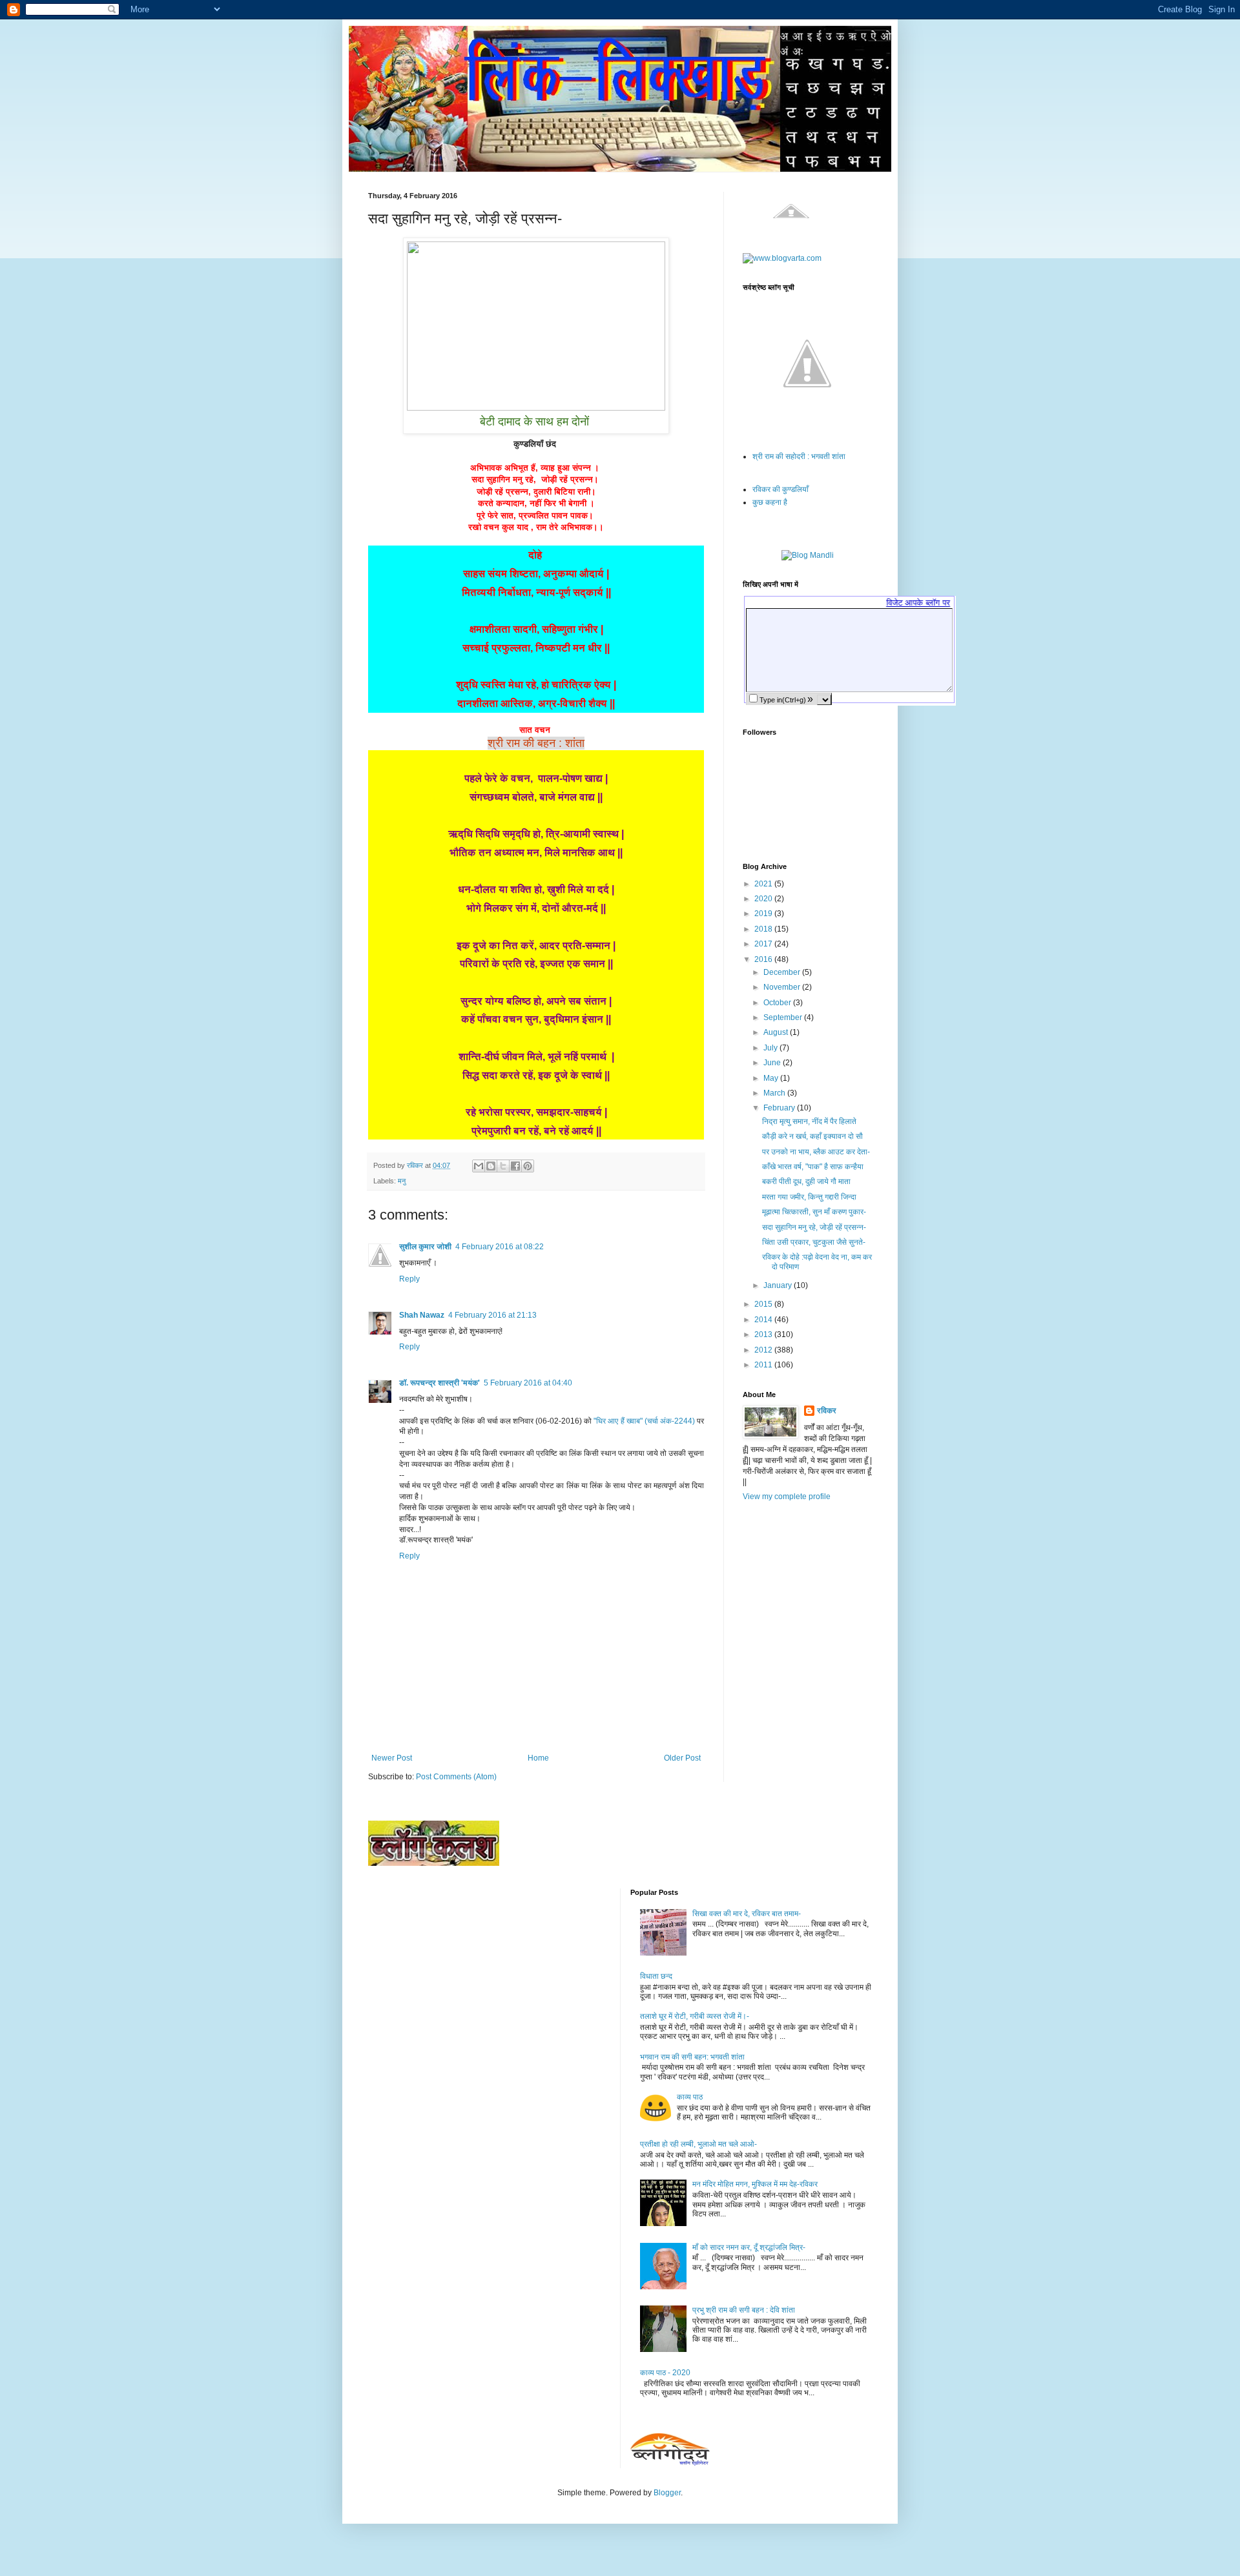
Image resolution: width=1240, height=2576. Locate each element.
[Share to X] (503, 1166)
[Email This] (479, 1166)
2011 (764, 1365)
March (775, 1093)
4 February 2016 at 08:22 (500, 1247)
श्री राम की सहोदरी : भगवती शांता (799, 456)
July (771, 1048)
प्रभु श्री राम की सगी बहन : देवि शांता (744, 2310)
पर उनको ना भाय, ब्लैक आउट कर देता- (816, 1152)
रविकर (827, 1411)
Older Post (682, 1758)
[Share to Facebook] (515, 1166)
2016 (764, 959)
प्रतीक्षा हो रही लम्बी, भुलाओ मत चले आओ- (698, 2144)
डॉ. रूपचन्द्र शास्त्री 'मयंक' (439, 1383)
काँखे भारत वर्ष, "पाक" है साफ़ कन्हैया (813, 1167)
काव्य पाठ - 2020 (665, 2373)
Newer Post (392, 1758)
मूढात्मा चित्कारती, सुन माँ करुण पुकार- (814, 1212)
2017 (764, 944)
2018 (764, 929)
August (777, 1032)
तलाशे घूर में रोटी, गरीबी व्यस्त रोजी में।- (695, 2016)
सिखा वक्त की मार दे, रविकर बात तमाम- (747, 1914)
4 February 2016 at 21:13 (492, 1315)
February (780, 1108)
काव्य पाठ (690, 2097)
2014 (764, 1320)
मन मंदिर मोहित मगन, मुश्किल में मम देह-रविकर (755, 2184)
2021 (764, 884)
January (779, 1285)
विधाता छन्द (656, 1976)
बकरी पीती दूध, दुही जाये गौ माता (806, 1181)
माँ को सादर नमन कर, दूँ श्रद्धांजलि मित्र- (749, 2247)
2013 (764, 1334)
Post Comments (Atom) (456, 1777)
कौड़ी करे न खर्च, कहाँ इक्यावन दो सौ (812, 1136)
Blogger (667, 2493)
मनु (402, 1181)
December (783, 972)
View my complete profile (787, 1497)
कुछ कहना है (770, 502)
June (773, 1063)
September (784, 1017)
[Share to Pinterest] (528, 1166)
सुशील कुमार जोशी (425, 1247)
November (783, 987)
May (772, 1078)
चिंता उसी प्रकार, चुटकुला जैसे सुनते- (814, 1242)
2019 (764, 914)
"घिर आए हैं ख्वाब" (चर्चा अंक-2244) (645, 1421)
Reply (409, 1279)
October (778, 1003)
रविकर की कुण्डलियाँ (780, 489)
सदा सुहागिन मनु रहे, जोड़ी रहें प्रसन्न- (814, 1227)
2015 (764, 1304)
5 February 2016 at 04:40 (528, 1383)
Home (538, 1758)
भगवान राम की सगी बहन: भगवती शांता (692, 2057)
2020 (764, 899)
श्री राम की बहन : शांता (536, 743)
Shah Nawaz (422, 1315)
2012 (764, 1350)
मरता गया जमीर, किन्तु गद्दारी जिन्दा (809, 1197)
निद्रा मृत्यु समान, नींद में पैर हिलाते (809, 1121)
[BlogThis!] (491, 1166)
